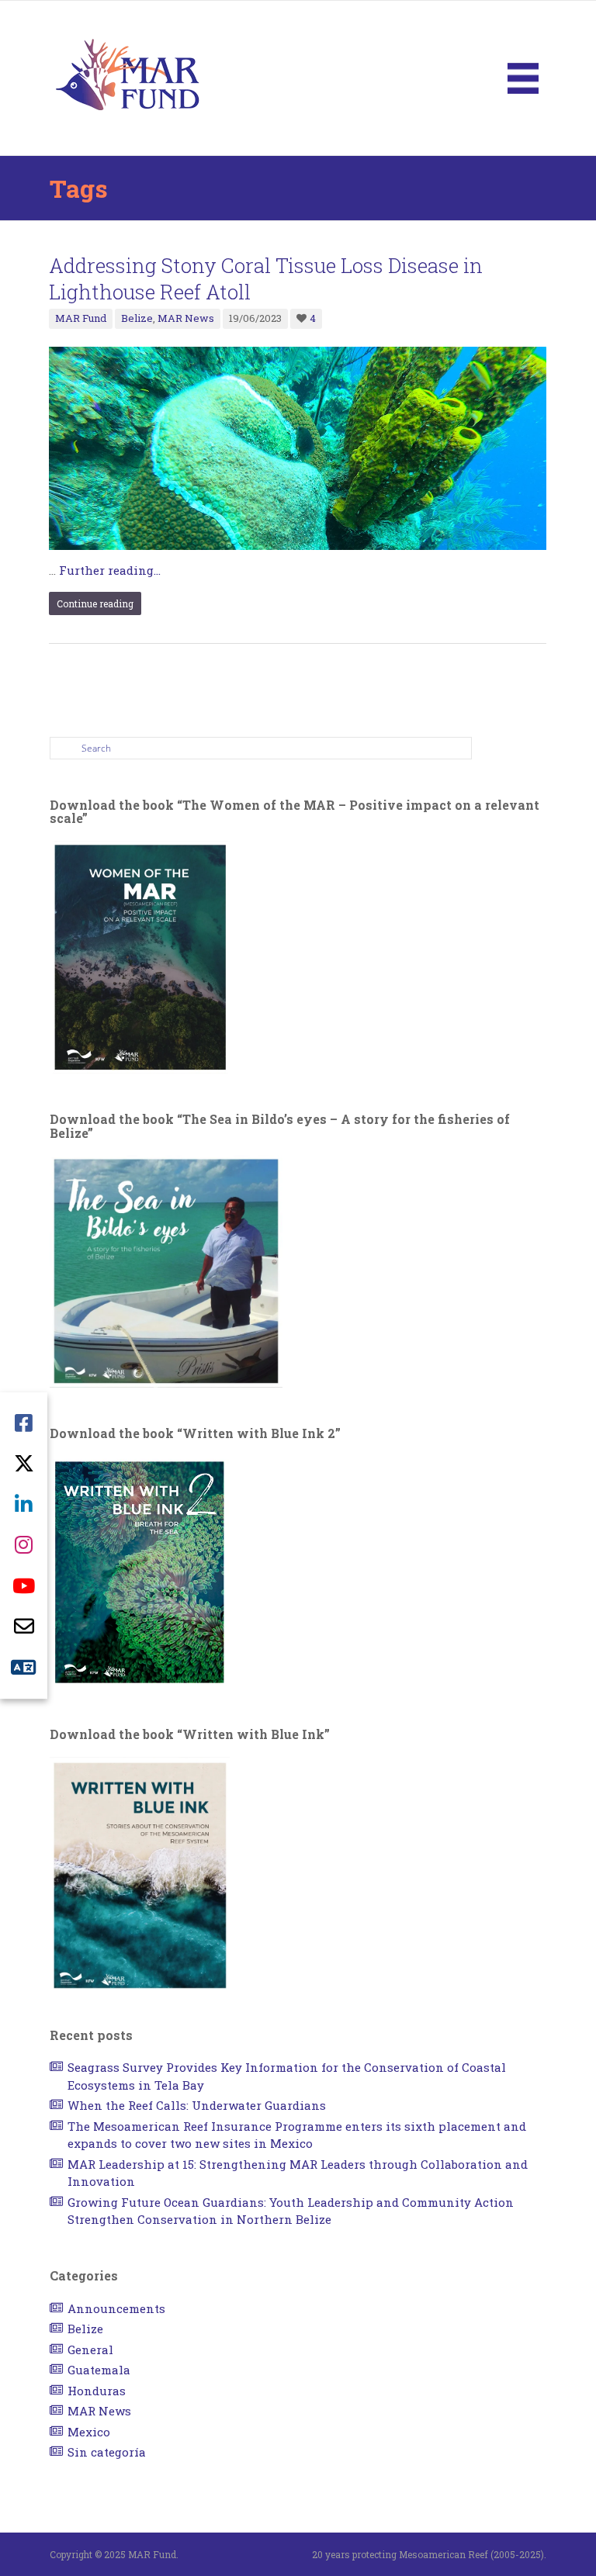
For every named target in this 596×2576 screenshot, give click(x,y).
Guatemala (99, 2370)
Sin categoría (107, 2452)
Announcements (116, 2308)
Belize (137, 318)
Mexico (89, 2432)
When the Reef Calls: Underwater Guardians (197, 2105)
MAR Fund (81, 318)
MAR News (186, 318)
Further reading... (110, 570)
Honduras (97, 2391)
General (90, 2350)
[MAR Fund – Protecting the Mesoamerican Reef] (127, 77)
